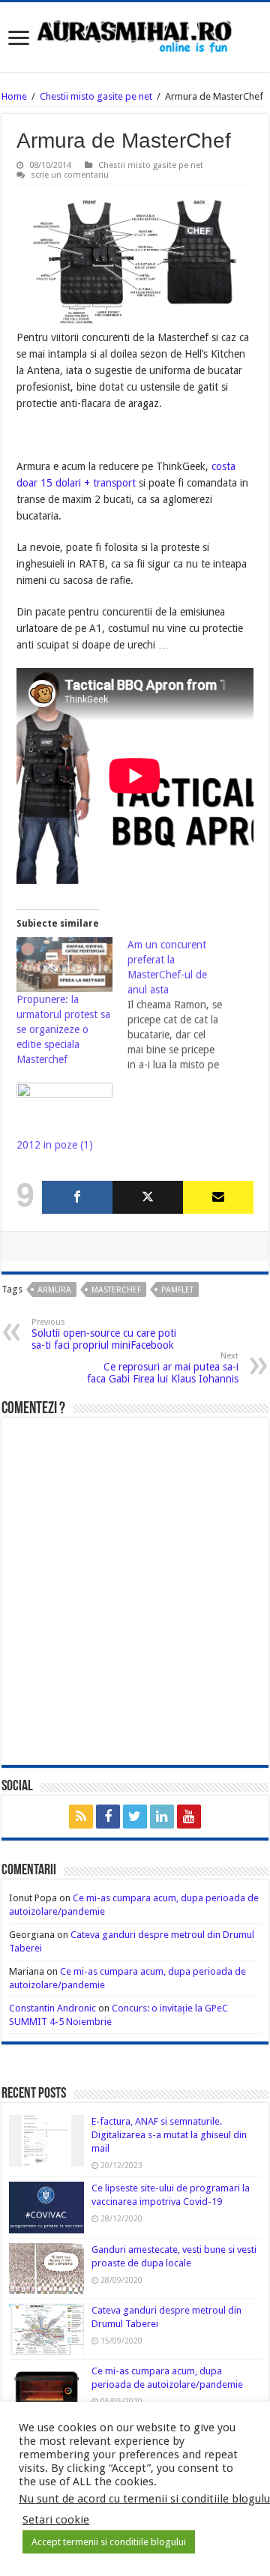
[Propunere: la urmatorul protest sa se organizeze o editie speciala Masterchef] (64, 965)
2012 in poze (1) (55, 1145)
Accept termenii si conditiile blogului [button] (109, 2542)
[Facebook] (77, 1197)
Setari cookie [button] (56, 2520)
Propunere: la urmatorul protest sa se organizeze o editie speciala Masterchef (63, 1029)
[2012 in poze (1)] (64, 1110)
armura (54, 1290)
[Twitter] (148, 1197)
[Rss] (81, 1817)
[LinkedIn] (162, 1817)
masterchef (116, 1290)
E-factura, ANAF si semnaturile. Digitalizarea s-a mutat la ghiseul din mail (169, 2135)
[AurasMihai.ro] (135, 35)
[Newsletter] (218, 1197)
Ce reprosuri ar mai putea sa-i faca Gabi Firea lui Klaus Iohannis (163, 1368)
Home (14, 96)
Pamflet (177, 1290)
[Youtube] (189, 1817)
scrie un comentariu (70, 175)
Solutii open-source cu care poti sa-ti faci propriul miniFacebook (104, 1334)
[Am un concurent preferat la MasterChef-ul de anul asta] (183, 1005)
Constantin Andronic (52, 2008)
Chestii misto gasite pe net (96, 96)
